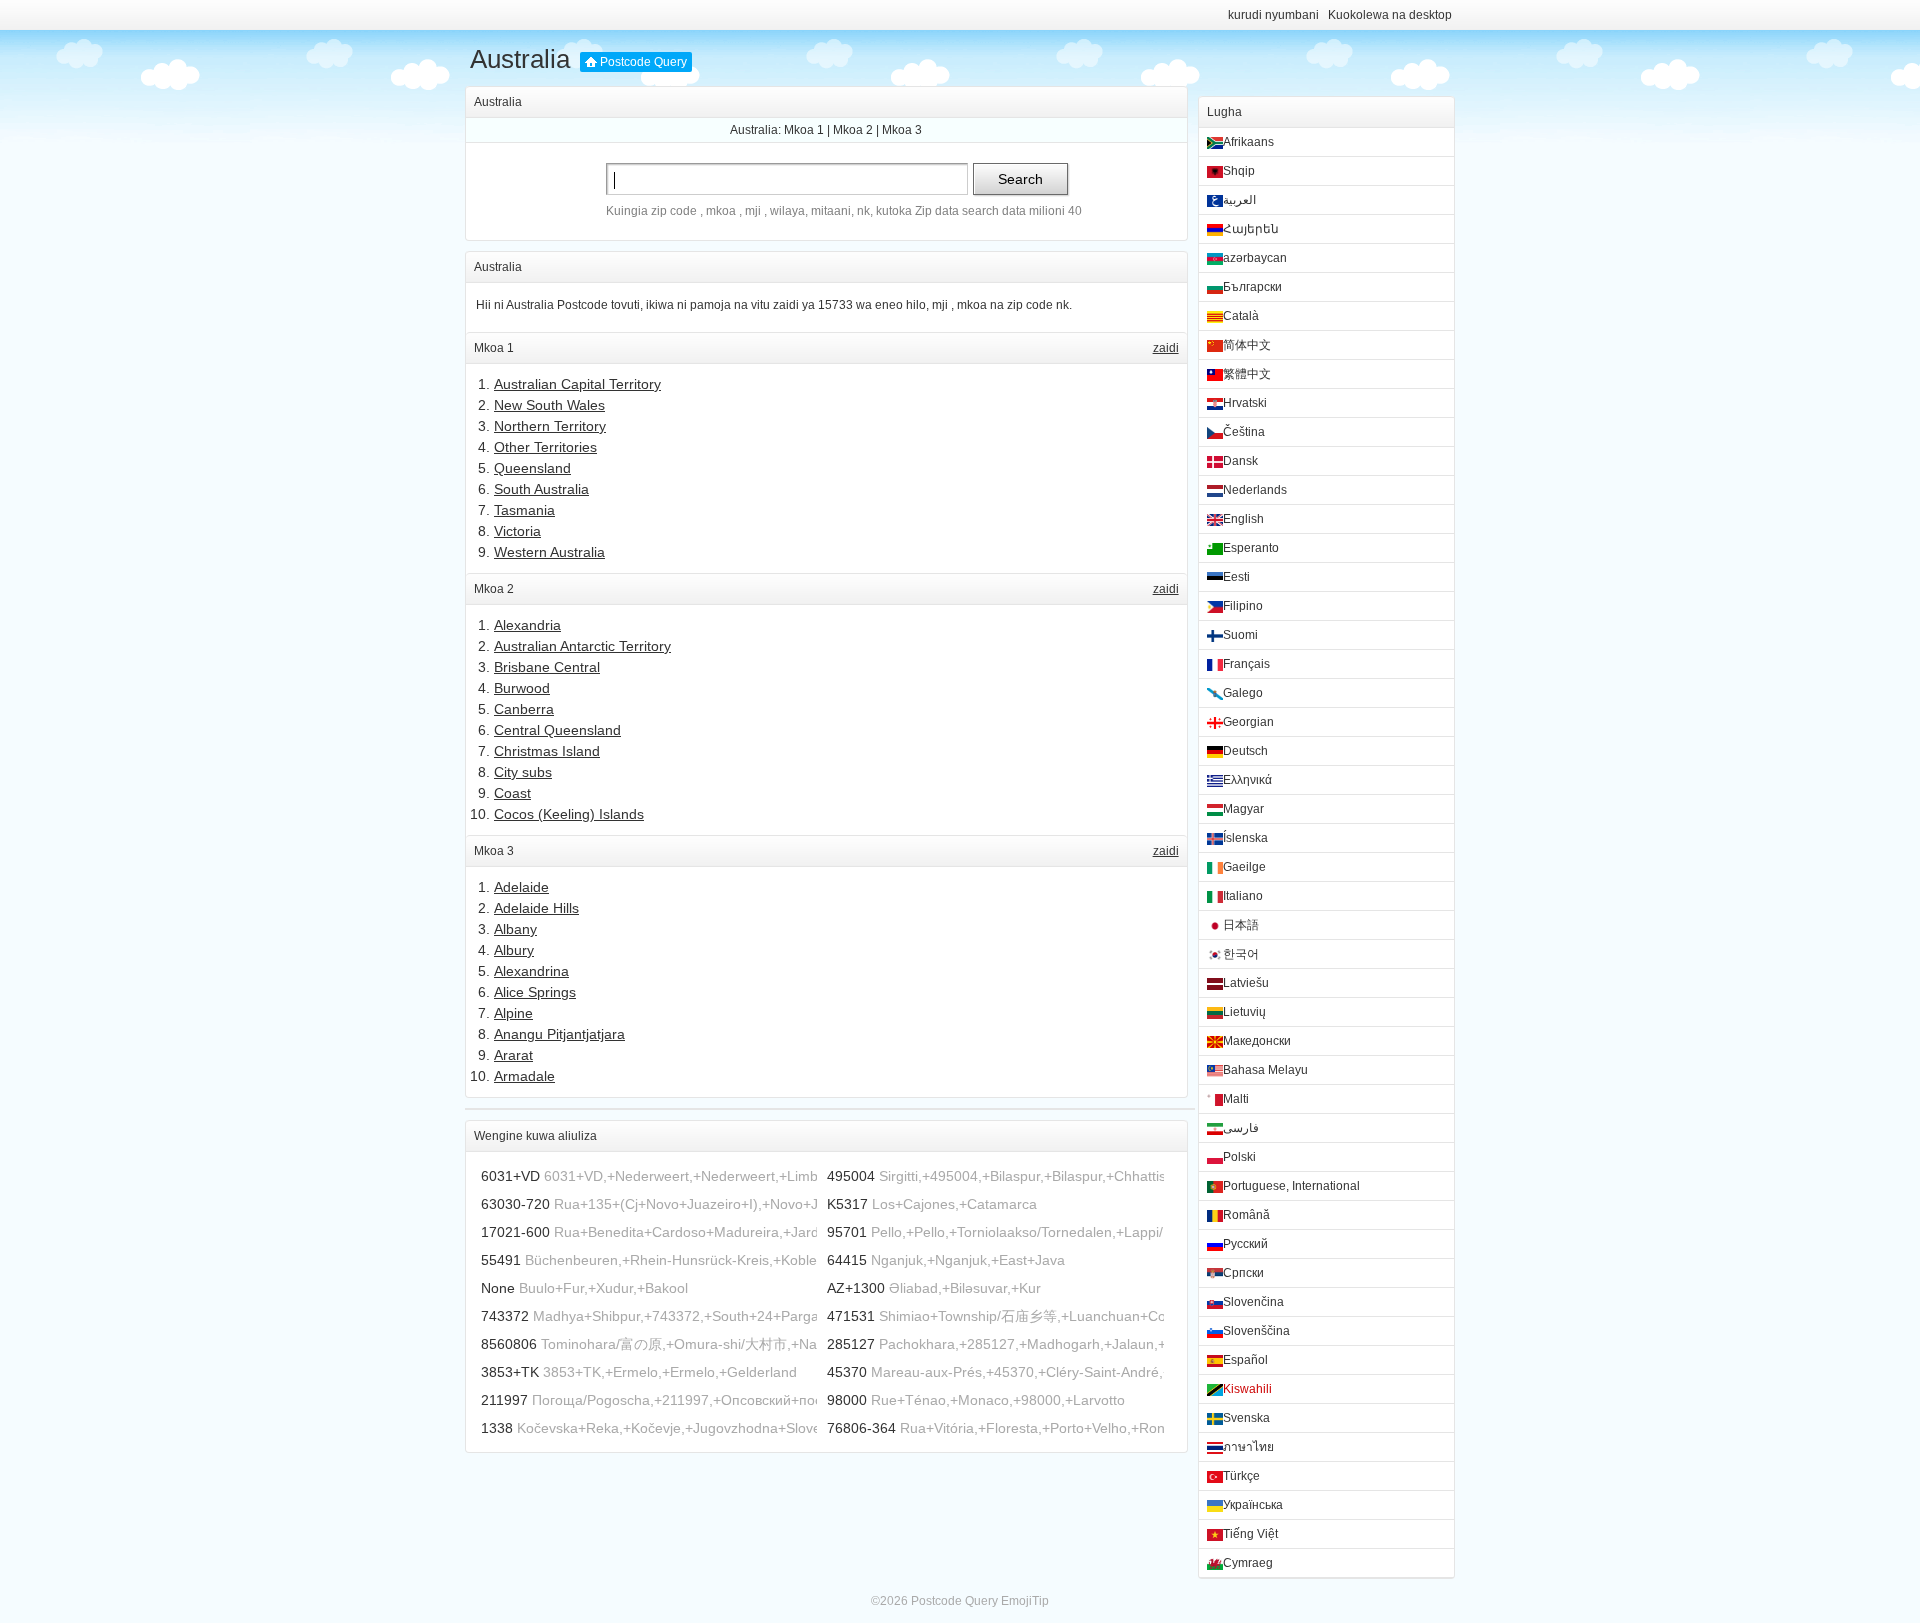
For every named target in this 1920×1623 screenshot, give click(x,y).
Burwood (522, 688)
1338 (497, 1428)
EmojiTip (1025, 1601)
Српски (1243, 1273)
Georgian (1248, 722)
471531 (851, 1316)
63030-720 (515, 1204)
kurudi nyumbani (1273, 15)
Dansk (1240, 461)
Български (1252, 287)
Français (1246, 664)
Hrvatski (1245, 403)
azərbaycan (1255, 258)
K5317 (847, 1204)
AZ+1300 (856, 1288)
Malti (1236, 1099)
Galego (1243, 693)
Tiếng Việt (1250, 1534)
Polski (1239, 1157)
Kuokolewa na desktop (1390, 15)
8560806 (509, 1344)
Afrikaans (1248, 142)
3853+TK (510, 1372)
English (1243, 519)
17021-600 (515, 1232)
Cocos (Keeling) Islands (569, 814)
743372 (505, 1316)
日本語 (1241, 925)
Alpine (513, 1013)
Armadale (524, 1076)
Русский (1245, 1244)
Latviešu (1246, 983)
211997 (504, 1400)
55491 (501, 1260)
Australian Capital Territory (577, 384)
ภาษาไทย (1248, 1447)
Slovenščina (1256, 1331)
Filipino (1243, 606)
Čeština (1244, 432)
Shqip (1239, 171)
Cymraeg (1248, 1563)
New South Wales (549, 405)
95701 (847, 1232)
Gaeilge (1244, 867)
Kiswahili (1247, 1389)
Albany (515, 929)
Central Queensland (557, 730)
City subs (523, 772)
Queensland (532, 468)
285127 (851, 1344)
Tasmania (524, 510)
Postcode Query (643, 62)
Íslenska (1245, 838)
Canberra (524, 709)
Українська (1253, 1505)
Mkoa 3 (902, 130)
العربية (1239, 200)
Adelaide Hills (536, 908)
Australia (520, 59)
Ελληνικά (1247, 780)
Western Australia (549, 552)
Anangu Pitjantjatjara (559, 1034)
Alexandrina (531, 971)
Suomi (1240, 635)
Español (1245, 1360)
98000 (847, 1400)
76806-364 (861, 1428)
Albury (514, 950)
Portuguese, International (1291, 1186)
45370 (847, 1372)
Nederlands (1255, 490)
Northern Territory (550, 426)
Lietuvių (1244, 1012)
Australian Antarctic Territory (582, 646)
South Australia (541, 489)
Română (1246, 1215)
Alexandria (527, 625)
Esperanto (1251, 548)
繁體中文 (1247, 374)
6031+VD (510, 1176)
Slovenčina (1253, 1302)
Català (1241, 316)
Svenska (1246, 1418)
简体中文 (1247, 345)
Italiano (1243, 896)
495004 (851, 1176)
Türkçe (1241, 1476)
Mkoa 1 (804, 130)
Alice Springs (535, 992)
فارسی (1241, 1128)
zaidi (1166, 348)
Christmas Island (547, 751)
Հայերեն (1251, 229)
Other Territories (545, 447)
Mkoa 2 (853, 130)
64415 (847, 1260)
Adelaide (521, 887)
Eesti (1236, 577)
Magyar (1243, 809)
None (498, 1288)
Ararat (513, 1055)
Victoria (517, 531)
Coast (512, 793)
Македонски (1257, 1041)
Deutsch (1245, 751)
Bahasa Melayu (1265, 1070)
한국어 (1241, 954)
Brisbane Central (547, 667)
